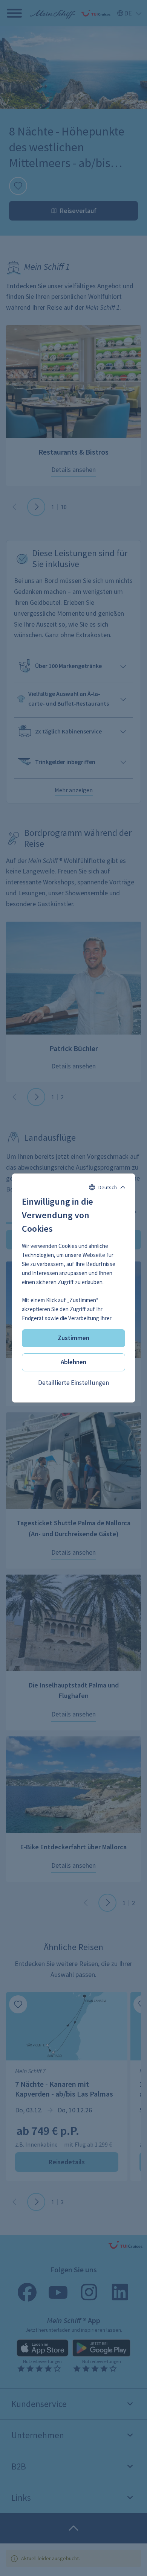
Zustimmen (73, 1338)
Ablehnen (73, 1362)
